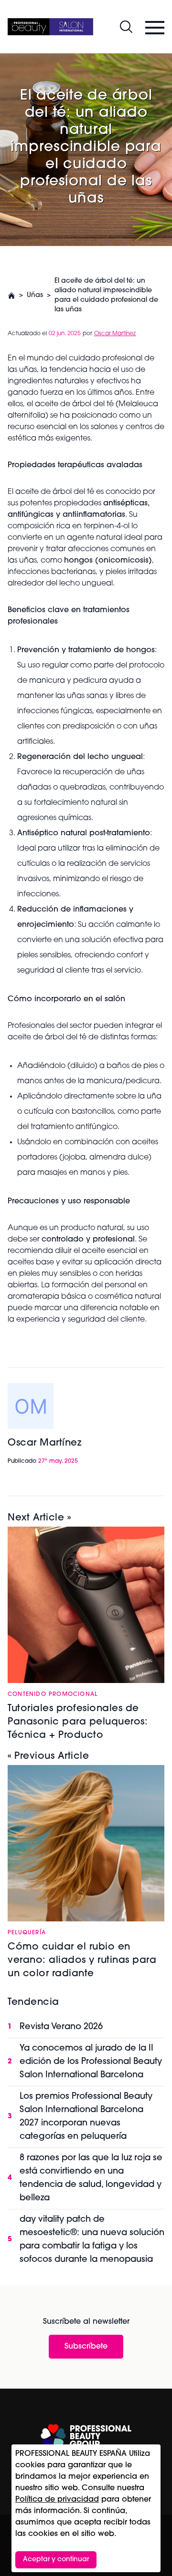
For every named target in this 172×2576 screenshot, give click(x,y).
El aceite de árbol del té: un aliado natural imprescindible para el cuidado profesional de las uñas (106, 295)
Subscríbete (86, 2347)
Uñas (35, 295)
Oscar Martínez (115, 334)
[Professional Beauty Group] (86, 2436)
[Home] (50, 27)
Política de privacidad (57, 2500)
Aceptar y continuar (56, 2560)
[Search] (126, 27)
